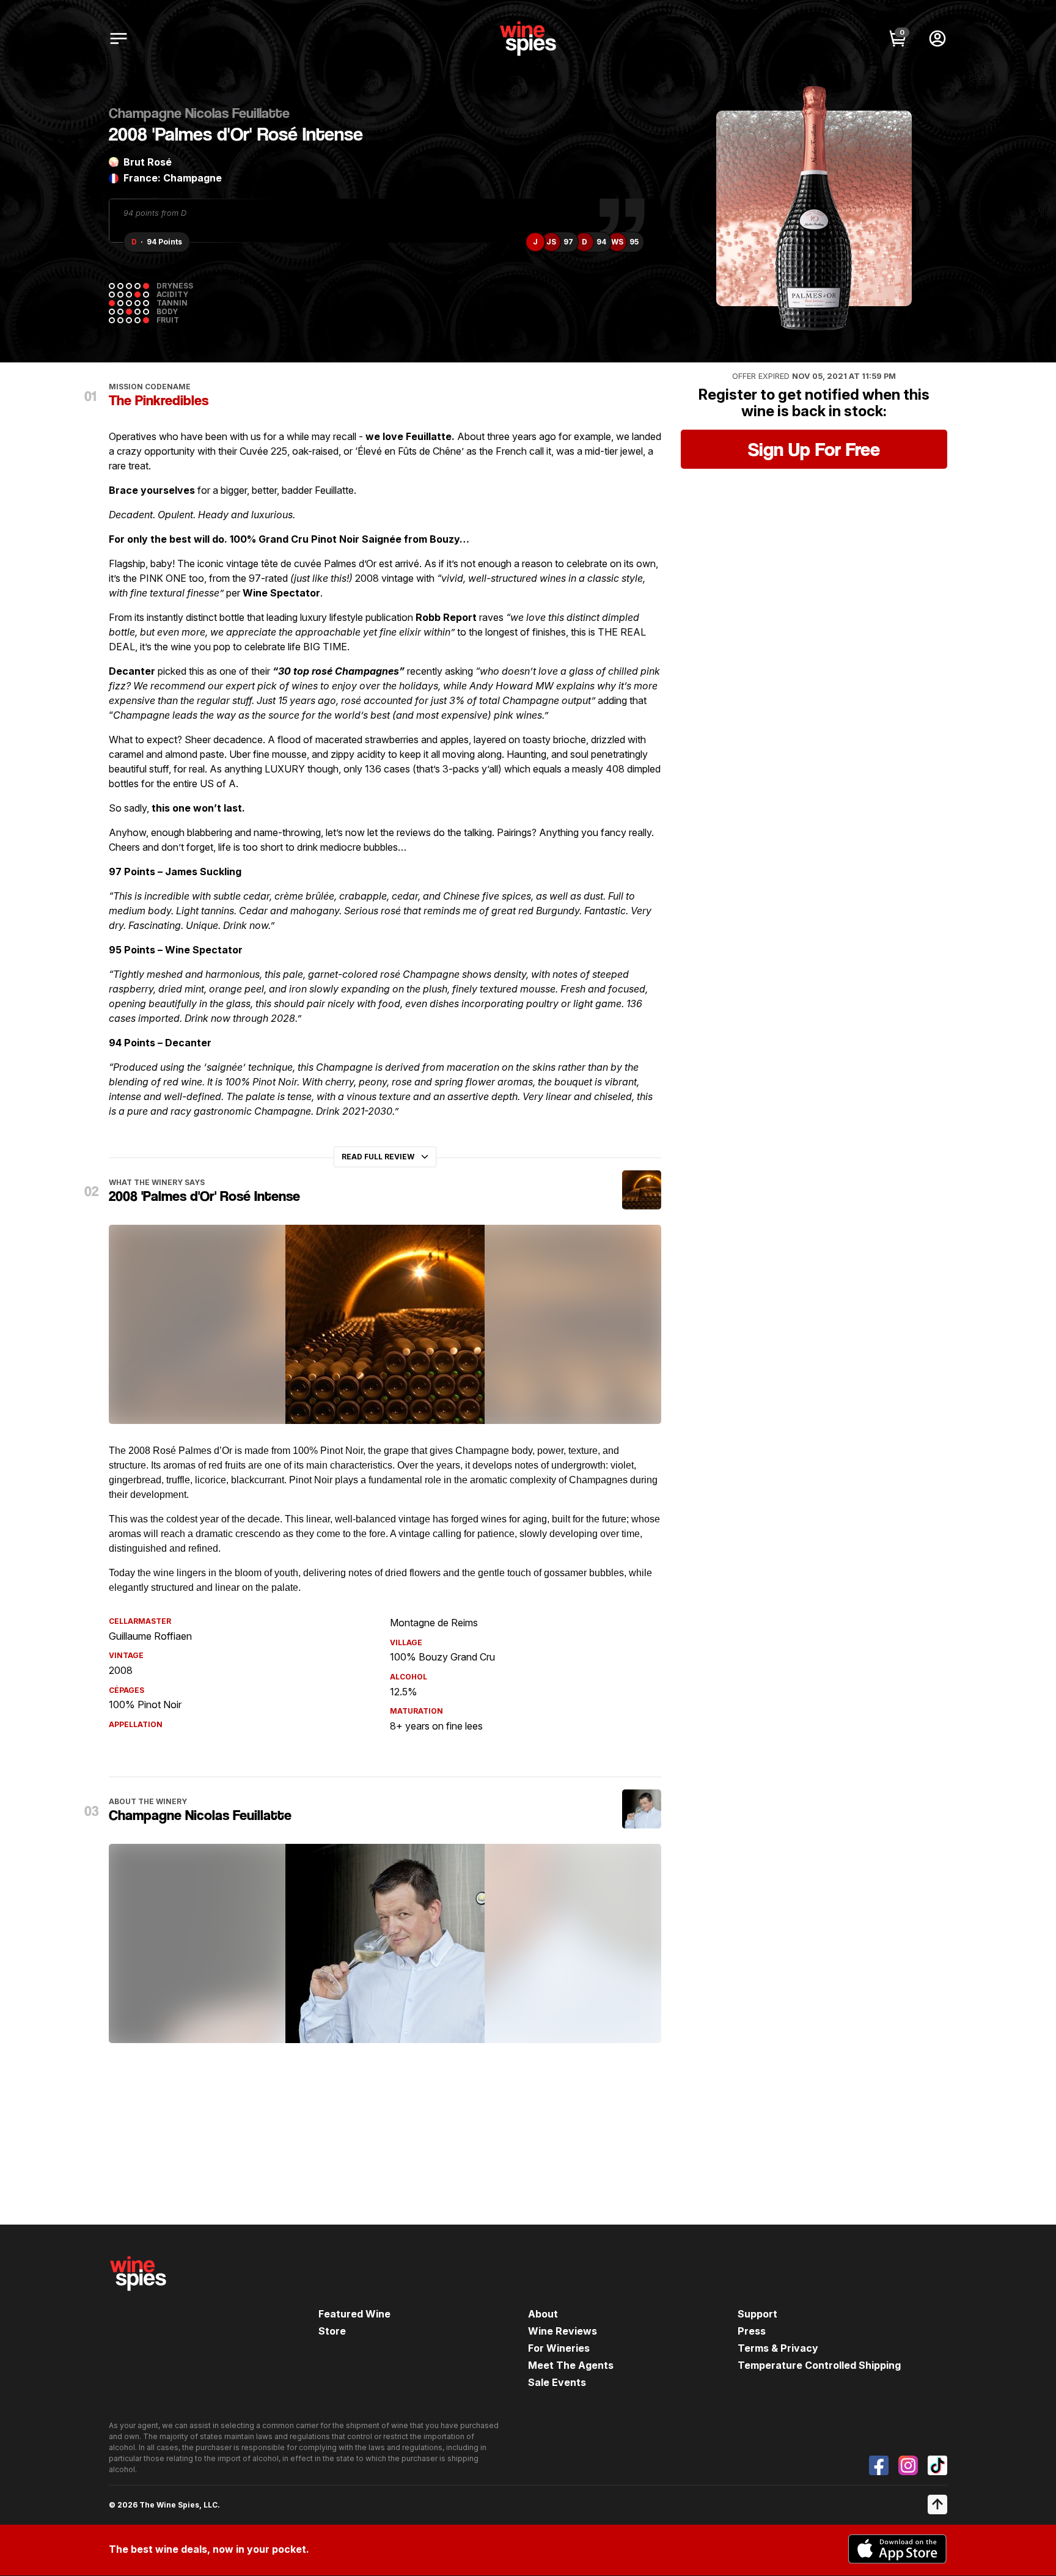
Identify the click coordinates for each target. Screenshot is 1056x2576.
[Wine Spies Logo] (138, 2299)
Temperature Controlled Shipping (819, 2365)
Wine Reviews (563, 2331)
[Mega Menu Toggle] (119, 39)
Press (752, 2331)
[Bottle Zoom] (892, 130)
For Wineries (559, 2348)
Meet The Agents (571, 2365)
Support (757, 2314)
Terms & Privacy (778, 2348)
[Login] (937, 39)
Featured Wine (354, 2314)
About (543, 2314)
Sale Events (557, 2382)
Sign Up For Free (814, 449)
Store (332, 2331)
